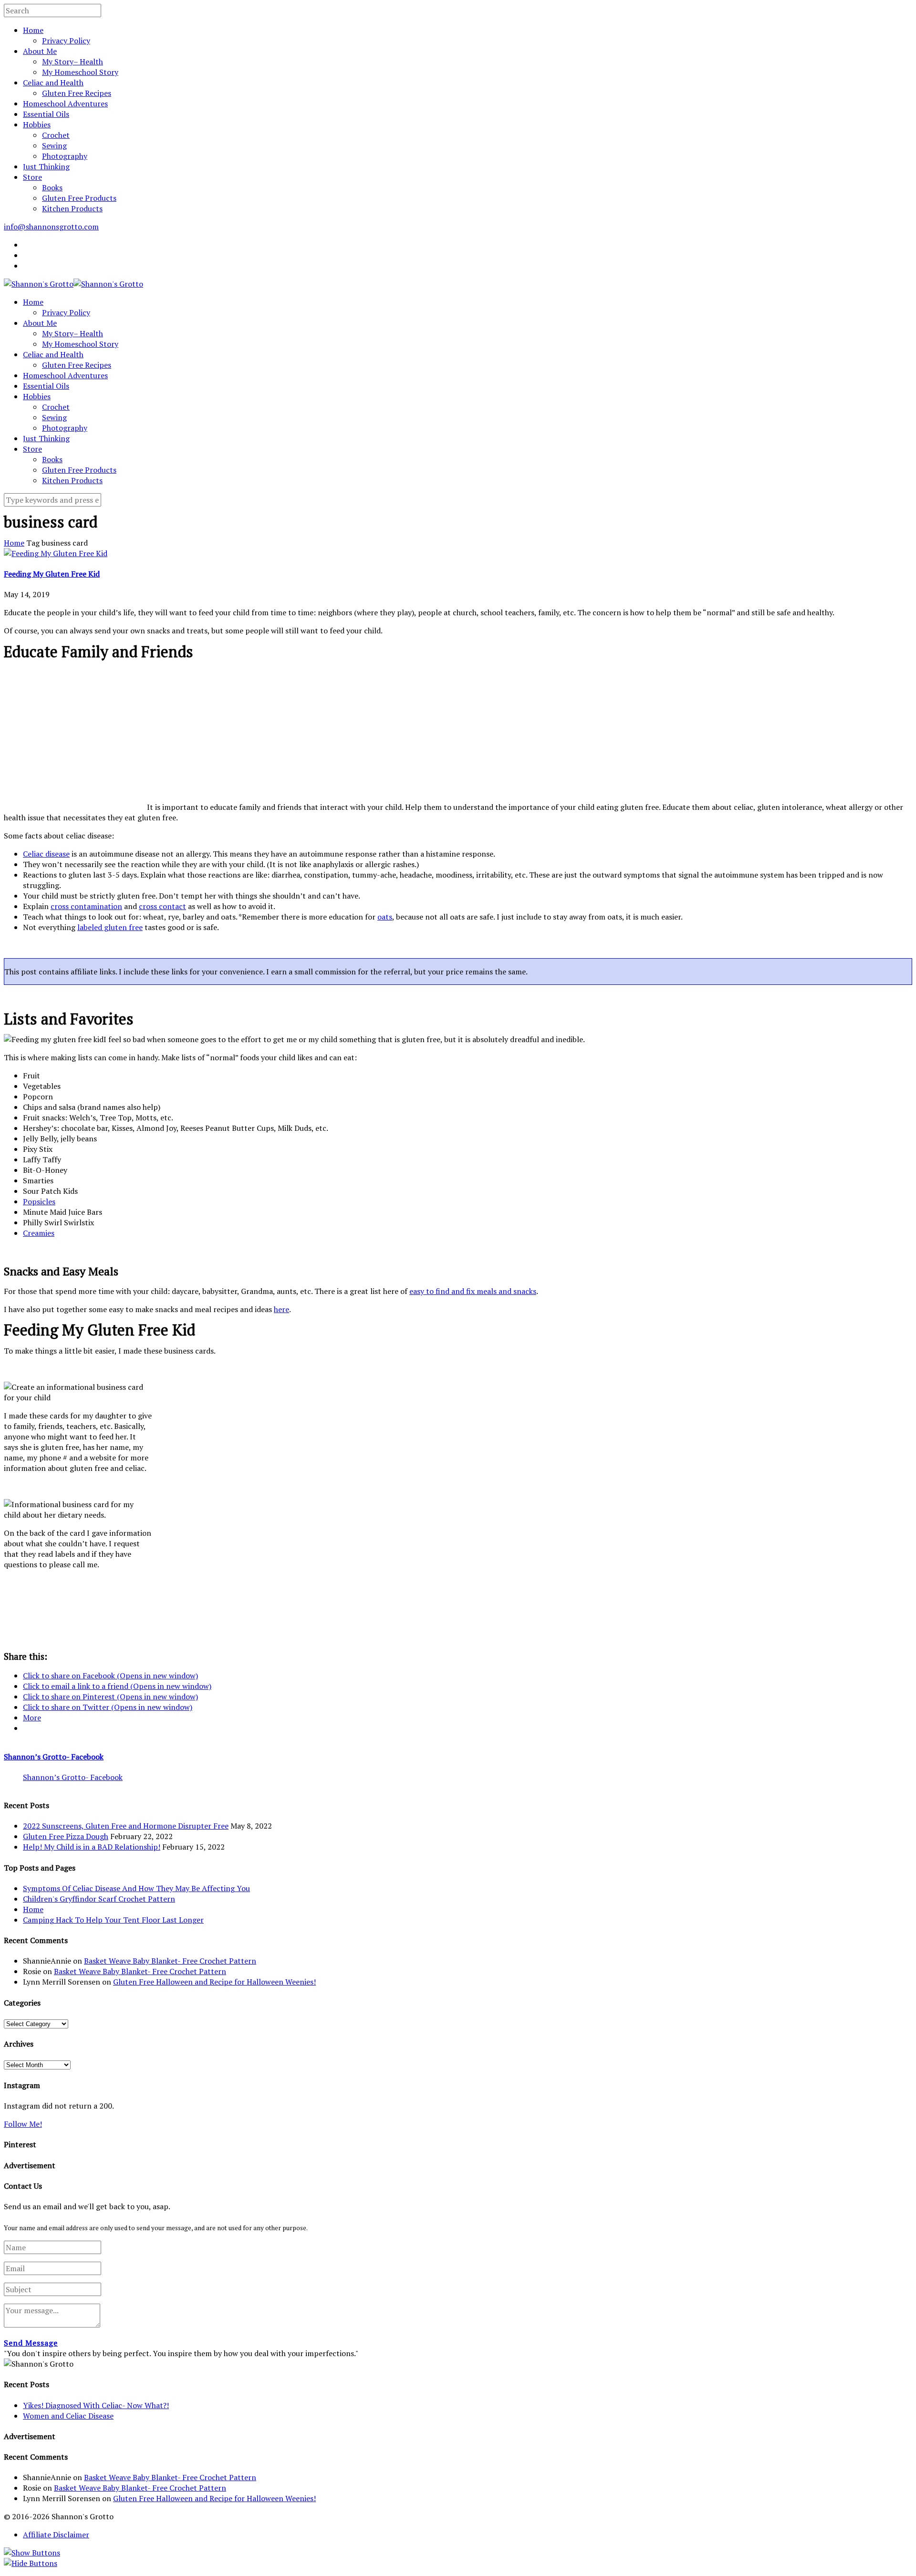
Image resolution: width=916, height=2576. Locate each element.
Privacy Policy (66, 41)
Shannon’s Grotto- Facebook (54, 1757)
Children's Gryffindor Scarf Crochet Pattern (99, 1899)
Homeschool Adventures (65, 103)
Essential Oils (46, 114)
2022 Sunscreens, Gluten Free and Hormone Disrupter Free (126, 1826)
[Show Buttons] (32, 2553)
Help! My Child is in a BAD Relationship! (92, 1847)
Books (52, 187)
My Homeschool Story (80, 72)
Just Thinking (46, 166)
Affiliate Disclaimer (56, 2535)
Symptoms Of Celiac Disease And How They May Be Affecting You (136, 1888)
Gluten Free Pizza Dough (66, 1836)
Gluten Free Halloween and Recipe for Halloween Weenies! (214, 1982)
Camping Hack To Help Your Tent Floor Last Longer (113, 1920)
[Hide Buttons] (31, 2563)
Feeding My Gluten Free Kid (52, 574)
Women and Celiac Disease (68, 2416)
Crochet (56, 135)
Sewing (54, 145)
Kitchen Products (72, 208)
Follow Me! (23, 2124)
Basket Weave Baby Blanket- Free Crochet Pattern (170, 1961)
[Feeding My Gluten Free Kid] (56, 553)
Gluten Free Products (79, 198)
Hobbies (37, 124)
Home (33, 30)
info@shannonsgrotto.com (51, 227)
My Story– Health (73, 62)
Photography (65, 156)
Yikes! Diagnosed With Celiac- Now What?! (96, 2405)
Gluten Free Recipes (77, 93)
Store (32, 177)
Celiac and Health (53, 83)
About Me (40, 51)
